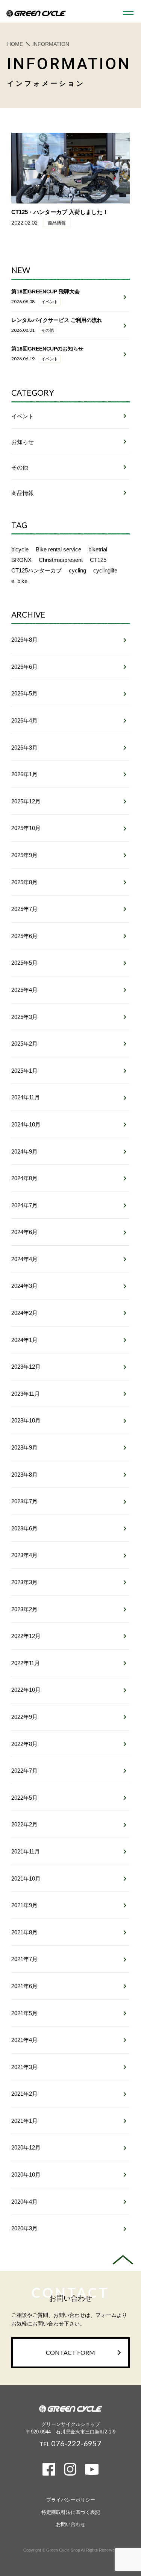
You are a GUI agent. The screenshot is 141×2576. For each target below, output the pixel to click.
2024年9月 (24, 1151)
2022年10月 (26, 1690)
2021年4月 (24, 2040)
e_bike (19, 581)
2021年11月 (26, 1851)
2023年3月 (24, 1582)
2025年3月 (24, 1017)
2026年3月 (24, 748)
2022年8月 (24, 1744)
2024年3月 (24, 1286)
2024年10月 (26, 1124)
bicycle (20, 549)
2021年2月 (24, 2094)
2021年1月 (24, 2121)
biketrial (98, 549)
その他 (20, 467)
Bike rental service (58, 549)
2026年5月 (24, 693)
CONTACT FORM (70, 2352)
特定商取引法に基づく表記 (71, 2512)
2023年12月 (26, 1367)
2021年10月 (26, 1878)
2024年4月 (24, 1259)
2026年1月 (24, 774)
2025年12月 (26, 801)
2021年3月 (24, 2067)
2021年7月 (24, 1959)
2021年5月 (24, 2013)
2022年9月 (24, 1717)
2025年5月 (24, 963)
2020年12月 (26, 2147)
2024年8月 (24, 1178)
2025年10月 (26, 828)
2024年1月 (24, 1340)
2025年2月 (24, 1044)
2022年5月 (24, 1798)
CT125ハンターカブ (36, 570)
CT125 (98, 560)
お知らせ (23, 442)
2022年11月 (26, 1663)
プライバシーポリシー (71, 2500)
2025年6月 (24, 936)
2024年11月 (26, 1097)
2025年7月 (24, 909)
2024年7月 (24, 1205)
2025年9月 (24, 855)
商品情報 (23, 493)
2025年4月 (24, 990)
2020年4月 (24, 2202)
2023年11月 (26, 1394)
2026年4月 (24, 720)
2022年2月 (24, 1824)
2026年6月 (24, 667)
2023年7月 (24, 1501)
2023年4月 (24, 1555)
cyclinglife (105, 570)
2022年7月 (24, 1771)
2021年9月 (24, 1905)
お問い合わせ (71, 2524)
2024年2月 (24, 1313)
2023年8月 (24, 1475)
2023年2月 (24, 1609)
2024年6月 (24, 1232)
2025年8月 (24, 882)
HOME (15, 44)
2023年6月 (24, 1528)
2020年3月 (24, 2228)
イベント (23, 416)
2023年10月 (26, 1420)
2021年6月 (24, 1986)
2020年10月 (26, 2174)
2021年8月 (24, 1932)
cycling (77, 570)
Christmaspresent (61, 560)
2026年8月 (24, 640)
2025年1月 (24, 1071)
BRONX (21, 560)
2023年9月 (24, 1447)
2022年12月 (26, 1636)
